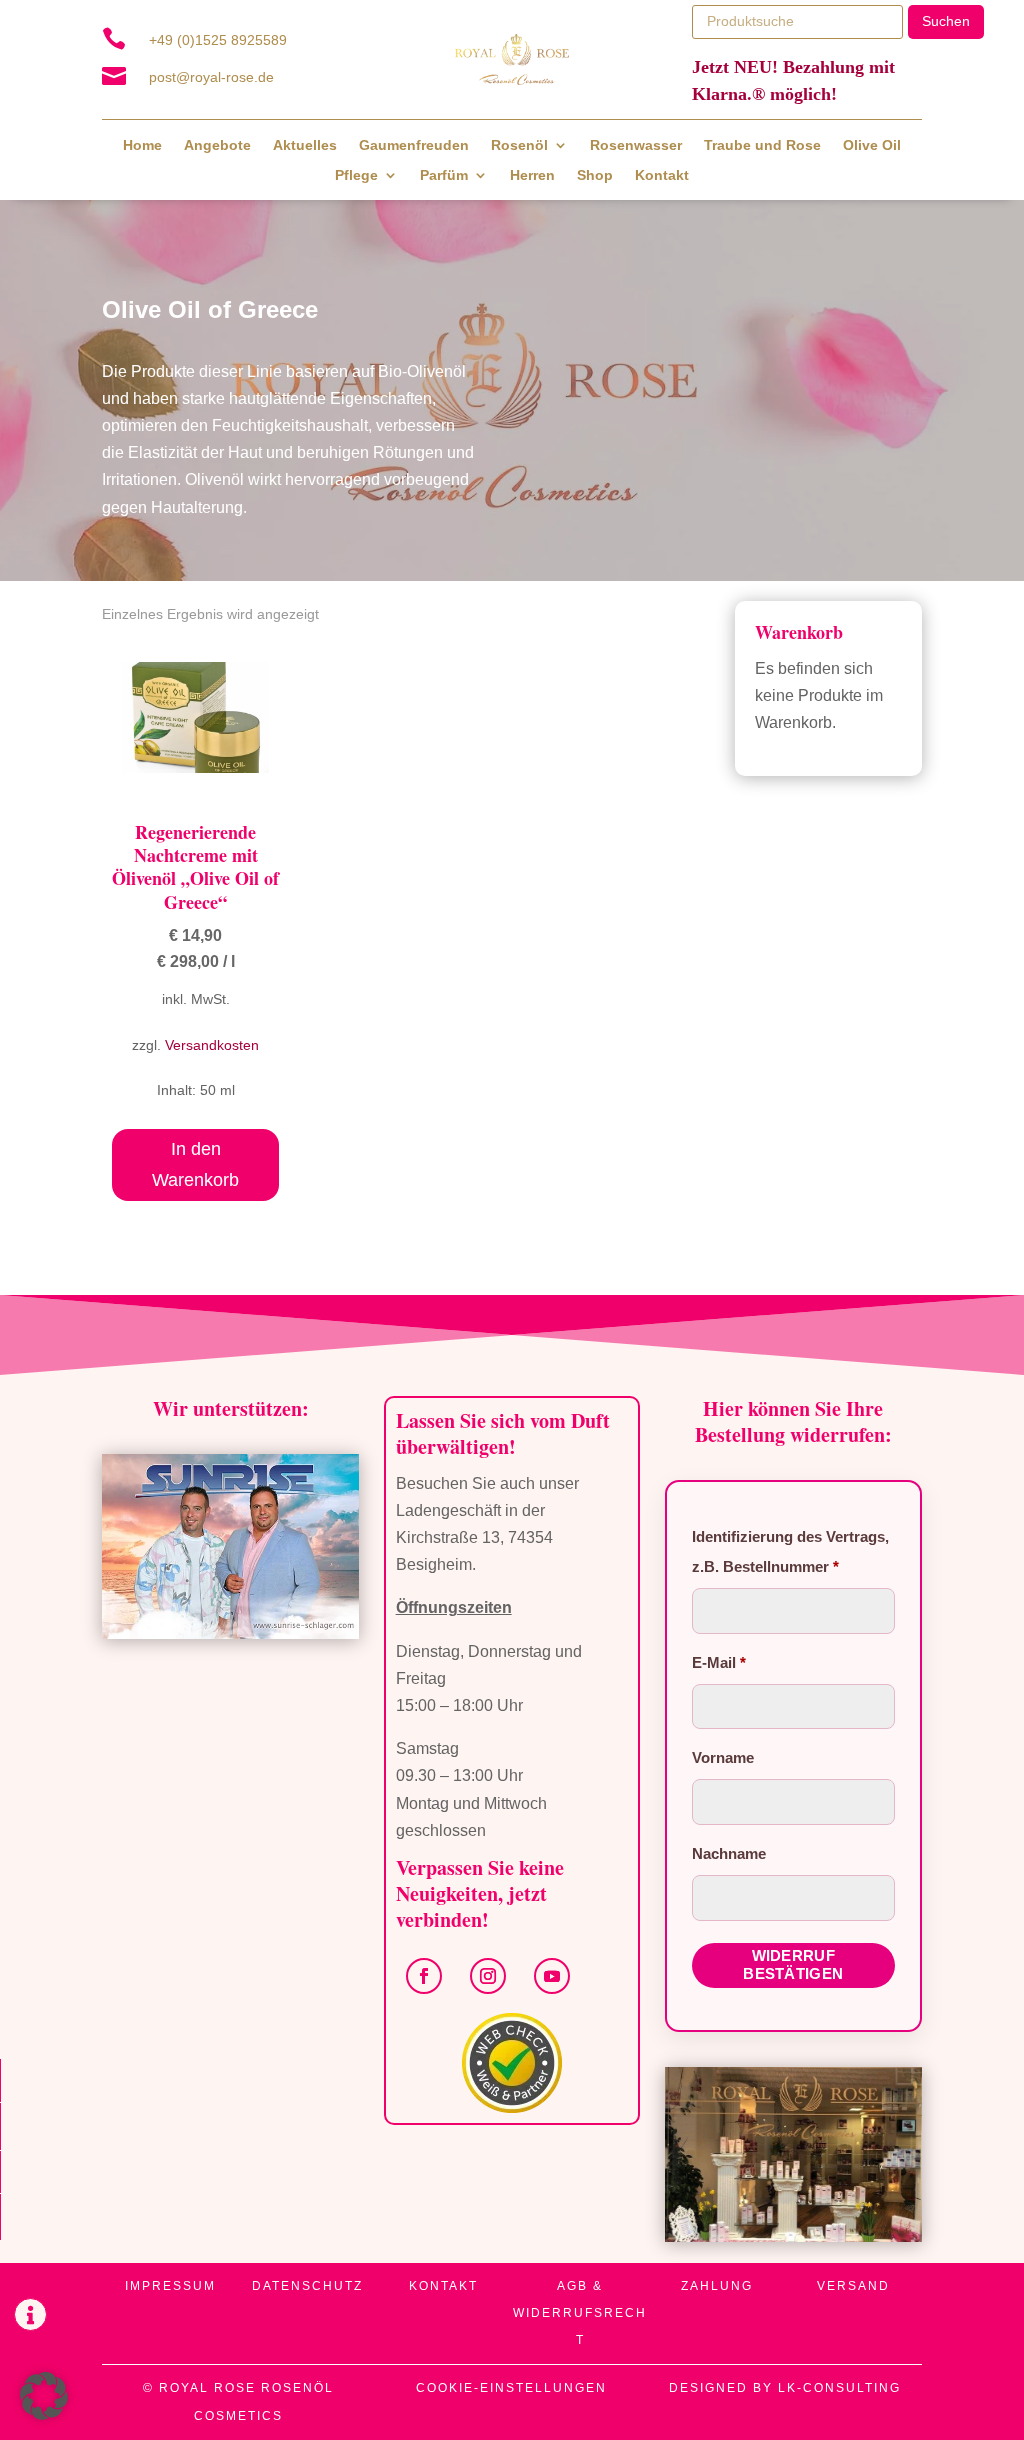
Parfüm (444, 175)
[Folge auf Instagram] (488, 1976)
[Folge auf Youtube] (552, 1976)
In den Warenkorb (195, 1164)
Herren (532, 175)
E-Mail (719, 1662)
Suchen (946, 21)
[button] (44, 2396)
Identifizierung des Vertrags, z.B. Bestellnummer (790, 1551)
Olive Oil (872, 145)
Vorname (725, 1757)
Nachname (731, 1853)
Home (142, 145)
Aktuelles (305, 145)
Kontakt (662, 175)
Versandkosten (212, 1045)
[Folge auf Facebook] (424, 1976)
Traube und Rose (762, 145)
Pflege (356, 175)
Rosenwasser (636, 145)
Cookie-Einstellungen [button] (511, 2388)
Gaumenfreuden (414, 145)
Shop (595, 175)
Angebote (217, 145)
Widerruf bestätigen (793, 1964)
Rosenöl (519, 145)
